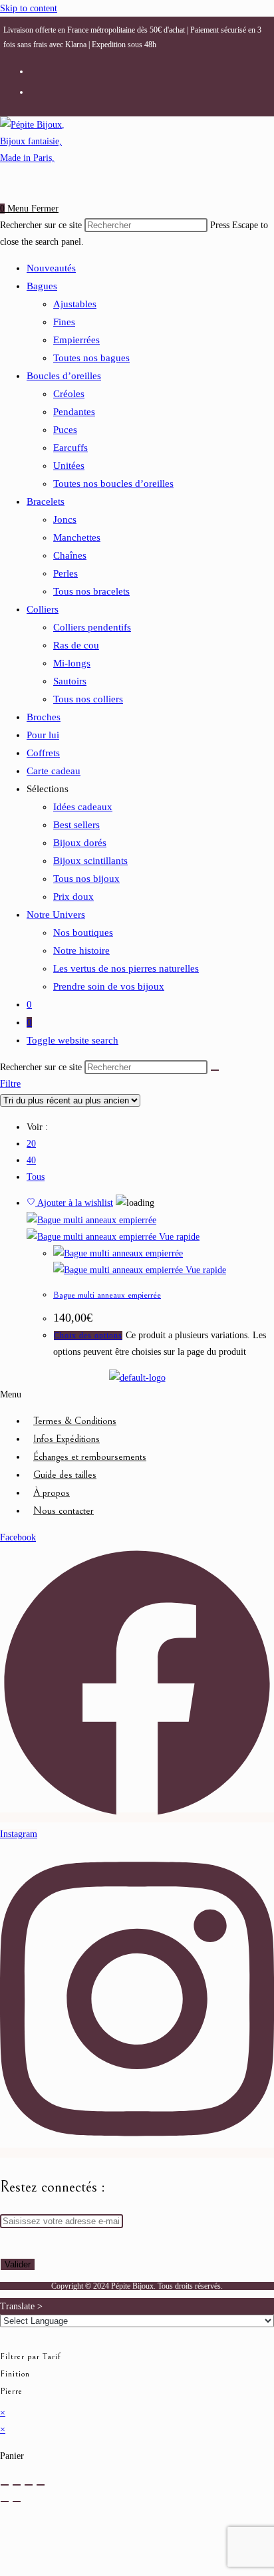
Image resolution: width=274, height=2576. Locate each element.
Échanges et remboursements (90, 1457)
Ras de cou (76, 645)
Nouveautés (51, 268)
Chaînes (70, 555)
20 (31, 1144)
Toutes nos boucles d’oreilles (113, 484)
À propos (52, 1493)
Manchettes (77, 537)
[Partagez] (29, 2485)
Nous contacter (64, 1511)
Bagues (42, 286)
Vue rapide (179, 1237)
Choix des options (88, 1336)
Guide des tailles (65, 1475)
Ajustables (75, 304)
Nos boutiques (83, 932)
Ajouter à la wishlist (74, 1203)
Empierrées (76, 340)
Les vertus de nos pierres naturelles (126, 968)
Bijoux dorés (80, 843)
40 (31, 1160)
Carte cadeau (54, 771)
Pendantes (74, 412)
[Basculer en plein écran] (17, 2485)
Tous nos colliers (88, 699)
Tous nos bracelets (91, 591)
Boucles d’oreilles (64, 376)
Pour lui (43, 735)
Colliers (43, 609)
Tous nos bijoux (86, 879)
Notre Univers (56, 915)
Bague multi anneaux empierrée (107, 1295)
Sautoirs (70, 681)
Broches (44, 717)
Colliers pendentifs (92, 627)
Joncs (65, 519)
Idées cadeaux (83, 807)
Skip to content (29, 8)
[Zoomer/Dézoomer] (5, 2485)
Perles (66, 573)
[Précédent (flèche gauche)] (5, 2502)
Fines (64, 322)
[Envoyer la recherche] (215, 1070)
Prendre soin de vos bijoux (109, 986)
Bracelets (46, 501)
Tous (36, 1177)
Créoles (69, 394)
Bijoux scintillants (90, 861)
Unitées (69, 466)
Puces (65, 430)
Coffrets (43, 753)
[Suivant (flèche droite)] (17, 2502)
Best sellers (76, 825)
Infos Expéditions (67, 1439)
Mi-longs (72, 663)
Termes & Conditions (75, 1421)
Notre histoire (81, 950)
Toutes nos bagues (91, 358)
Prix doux (73, 897)
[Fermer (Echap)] (41, 2485)
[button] (137, 1394)
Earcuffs (70, 448)
